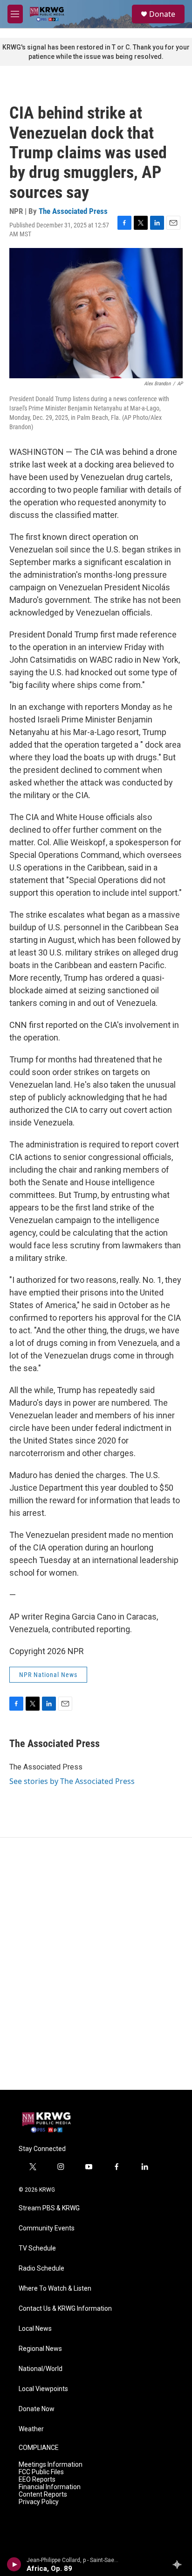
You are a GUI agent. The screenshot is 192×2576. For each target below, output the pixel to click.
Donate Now (37, 2409)
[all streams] (180, 2564)
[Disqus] (96, 1964)
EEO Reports (37, 2480)
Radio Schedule (41, 2268)
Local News (35, 2329)
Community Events (47, 2228)
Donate (162, 14)
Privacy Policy (39, 2502)
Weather (31, 2429)
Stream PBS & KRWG (49, 2208)
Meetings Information (51, 2465)
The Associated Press (73, 211)
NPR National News (48, 1675)
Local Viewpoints (43, 2389)
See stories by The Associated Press (72, 1781)
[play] (14, 2564)
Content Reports (43, 2495)
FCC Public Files (41, 2472)
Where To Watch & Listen (55, 2289)
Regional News (40, 2349)
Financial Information (50, 2487)
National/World (41, 2369)
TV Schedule (37, 2248)
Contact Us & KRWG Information (65, 2309)
